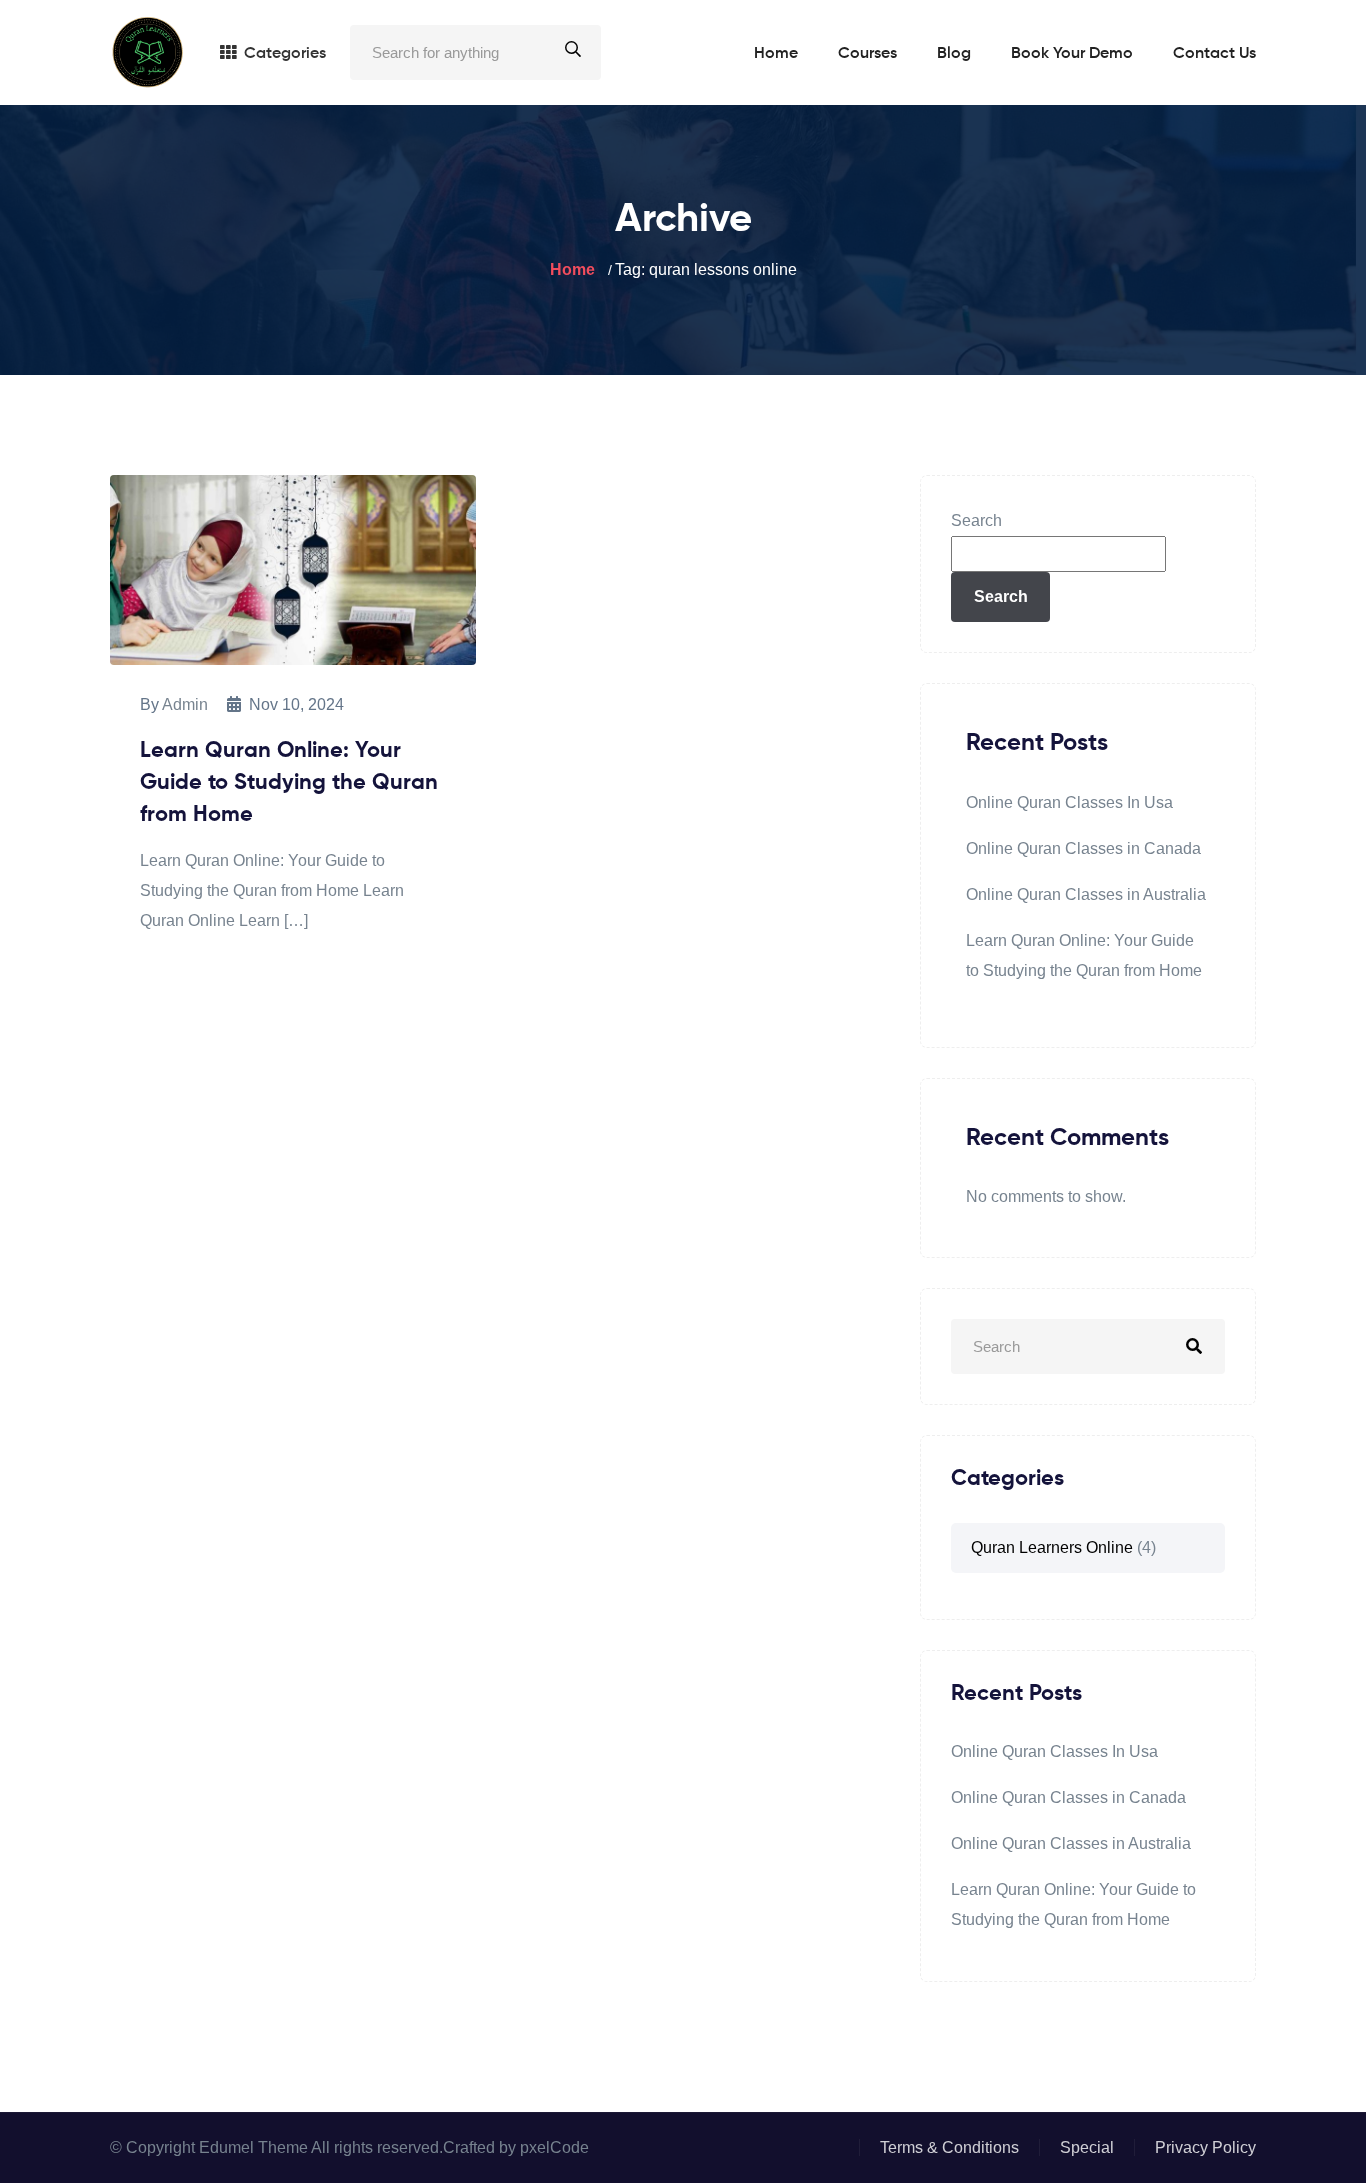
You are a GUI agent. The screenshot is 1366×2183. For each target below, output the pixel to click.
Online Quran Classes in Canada (1083, 848)
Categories (285, 54)
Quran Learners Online (1052, 1547)
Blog (954, 54)
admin (185, 704)
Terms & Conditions (949, 2147)
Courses (867, 54)
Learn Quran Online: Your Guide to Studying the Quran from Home (289, 783)
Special (1087, 2147)
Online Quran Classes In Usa (1069, 802)
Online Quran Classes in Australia (1086, 894)
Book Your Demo (1072, 54)
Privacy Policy (1205, 2147)
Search (976, 520)
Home (776, 54)
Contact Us (1214, 54)
